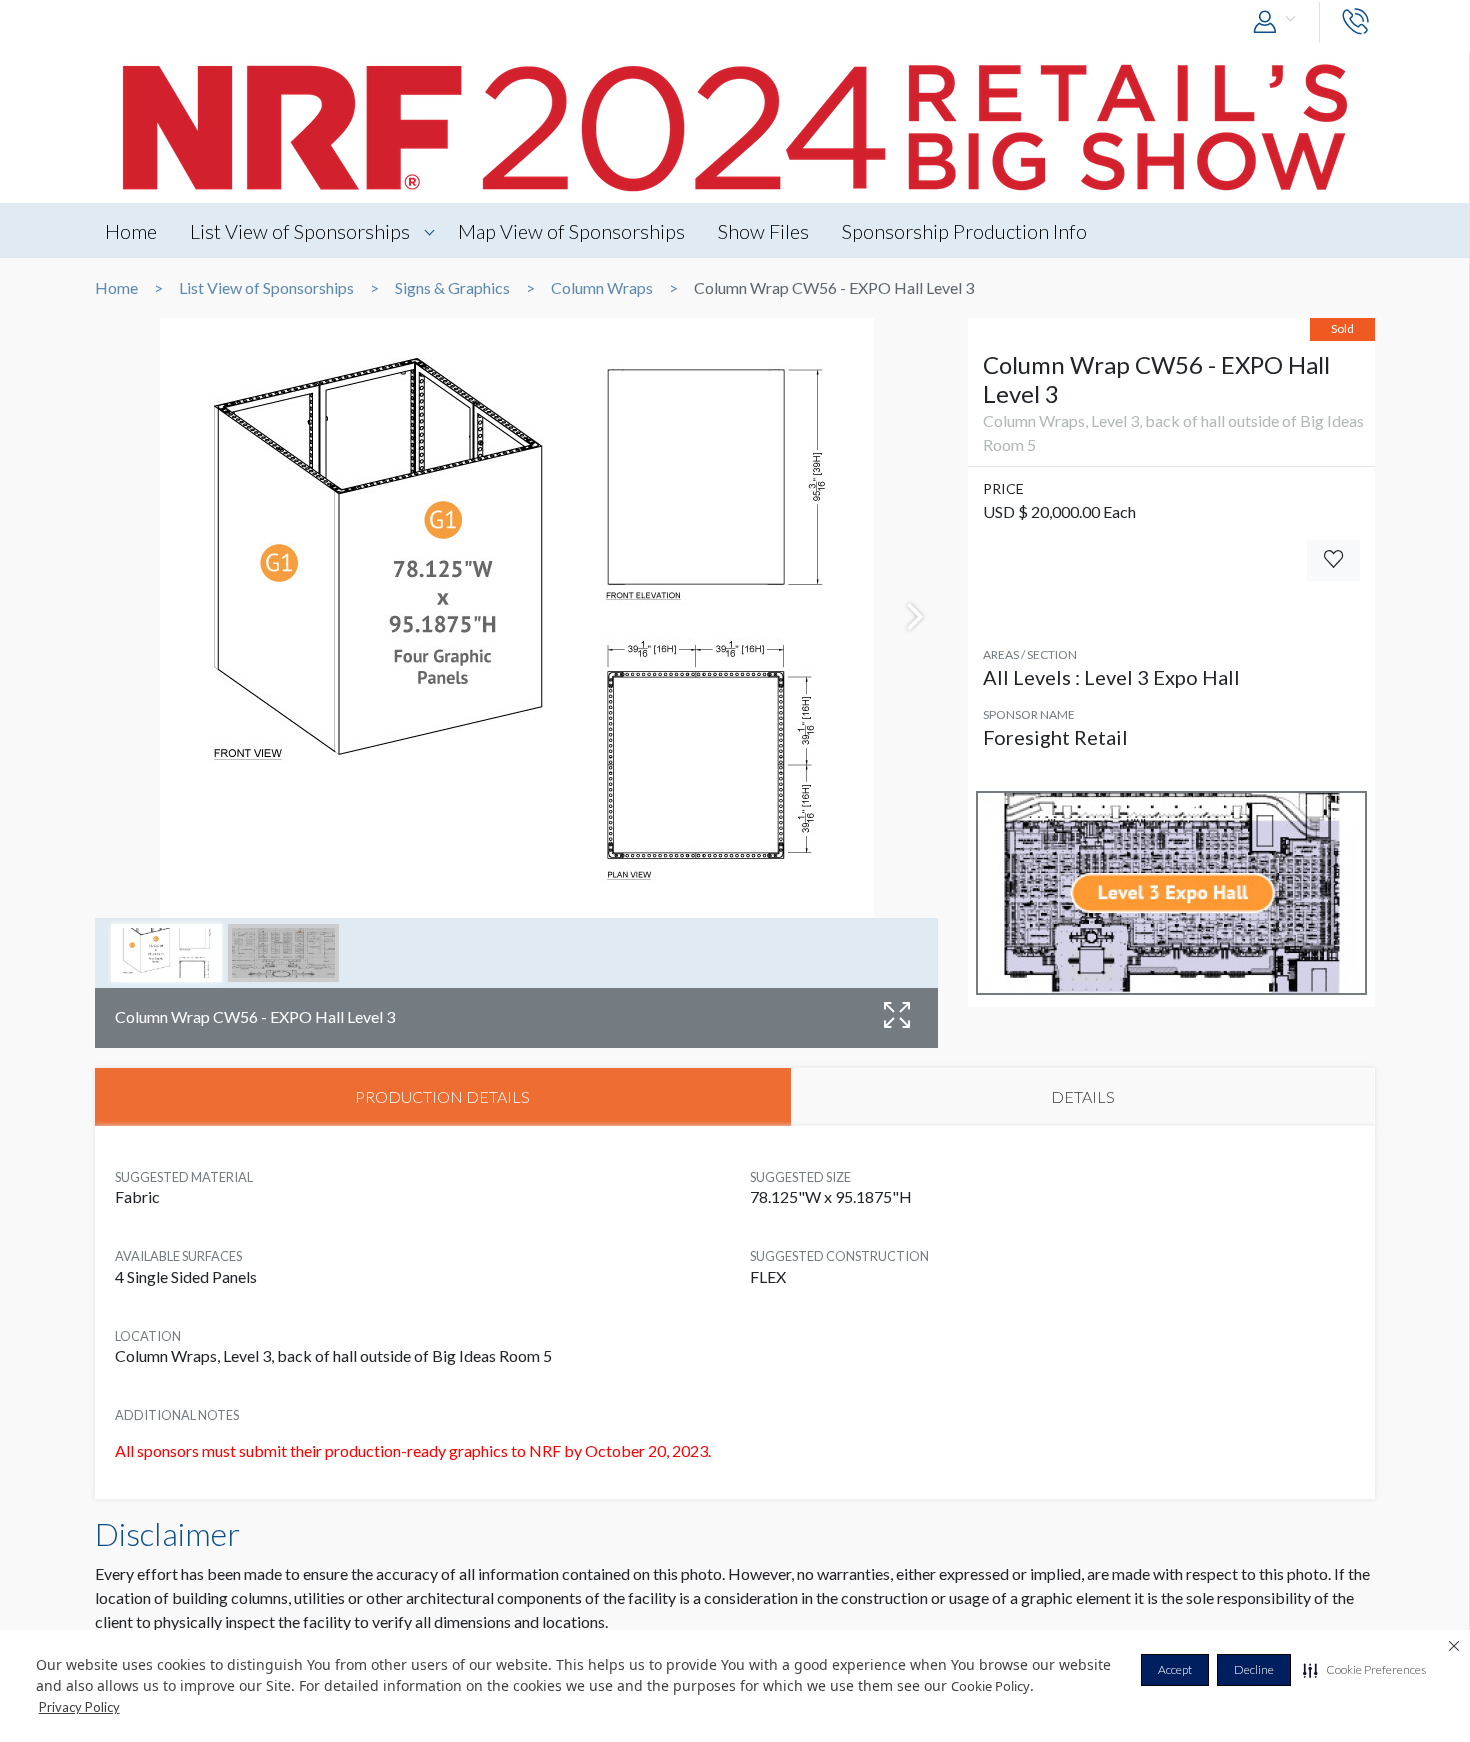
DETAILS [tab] (1083, 1096)
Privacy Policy (79, 1707)
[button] (1364, 1670)
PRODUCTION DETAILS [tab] (442, 1096)
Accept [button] (1175, 1669)
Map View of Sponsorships (571, 231)
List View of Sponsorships (300, 231)
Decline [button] (1254, 1669)
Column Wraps (602, 288)
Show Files (763, 231)
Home (131, 231)
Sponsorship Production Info (964, 231)
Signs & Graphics (452, 288)
